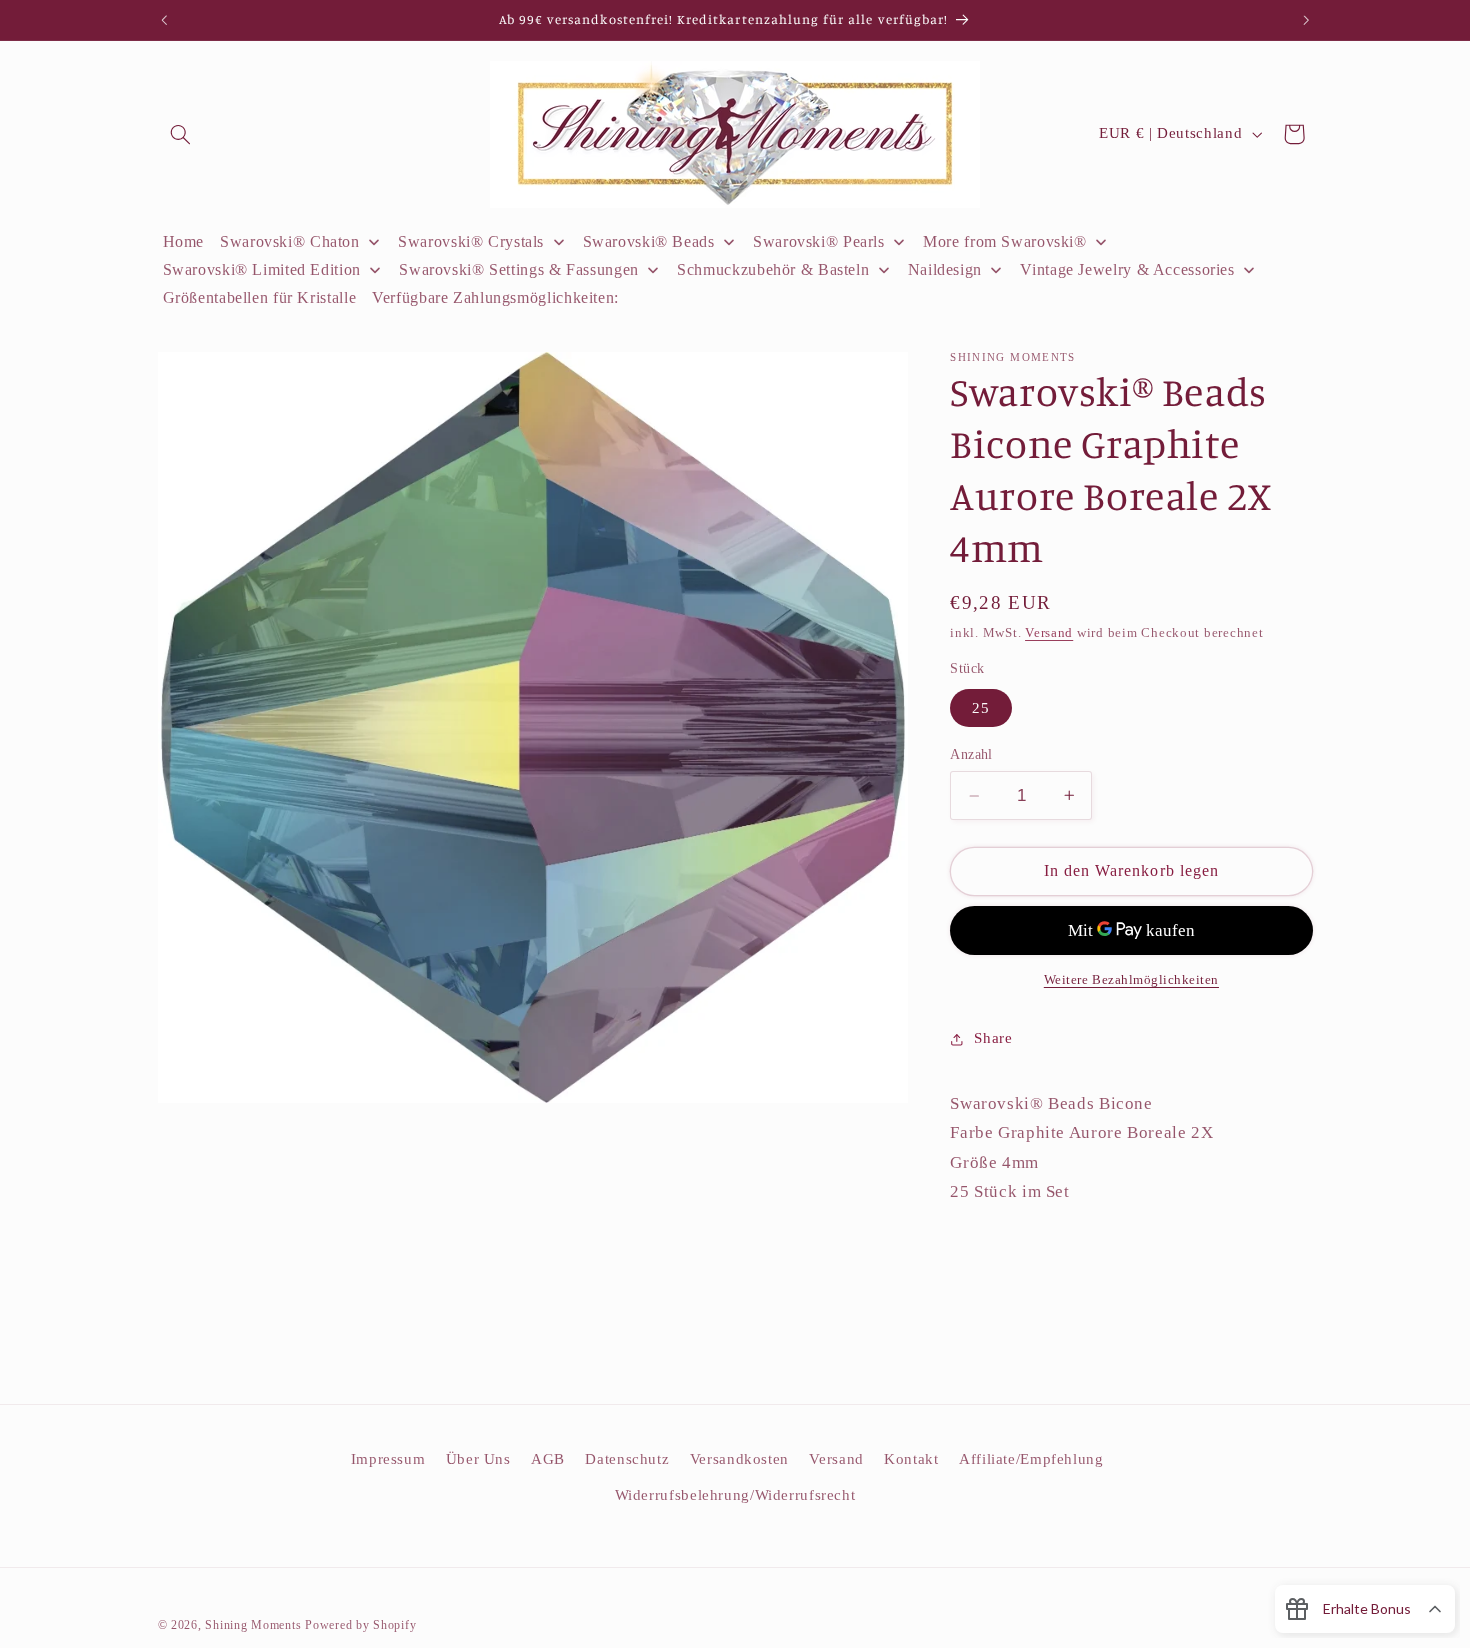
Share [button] (993, 1038)
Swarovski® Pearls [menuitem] (819, 241)
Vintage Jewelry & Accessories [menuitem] (1127, 269)
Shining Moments (255, 1625)
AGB (548, 1459)
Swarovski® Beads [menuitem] (649, 241)
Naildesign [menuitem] (945, 269)
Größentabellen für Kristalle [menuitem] (260, 297)
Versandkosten (739, 1459)
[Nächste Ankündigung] (1306, 20)
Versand (1049, 633)
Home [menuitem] (184, 241)
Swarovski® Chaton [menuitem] (290, 241)
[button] (181, 134)
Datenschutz (627, 1459)
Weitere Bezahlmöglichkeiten (1131, 980)
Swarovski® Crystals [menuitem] (471, 241)
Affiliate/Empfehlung (1031, 1459)
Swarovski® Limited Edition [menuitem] (262, 269)
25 (981, 708)
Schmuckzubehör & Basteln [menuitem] (773, 269)
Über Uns (478, 1459)
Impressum (388, 1459)
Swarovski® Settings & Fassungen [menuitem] (519, 269)
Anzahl (971, 754)
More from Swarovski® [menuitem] (1005, 241)
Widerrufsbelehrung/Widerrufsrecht (735, 1495)
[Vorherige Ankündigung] (164, 20)
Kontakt (911, 1459)
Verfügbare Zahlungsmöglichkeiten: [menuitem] (495, 297)
